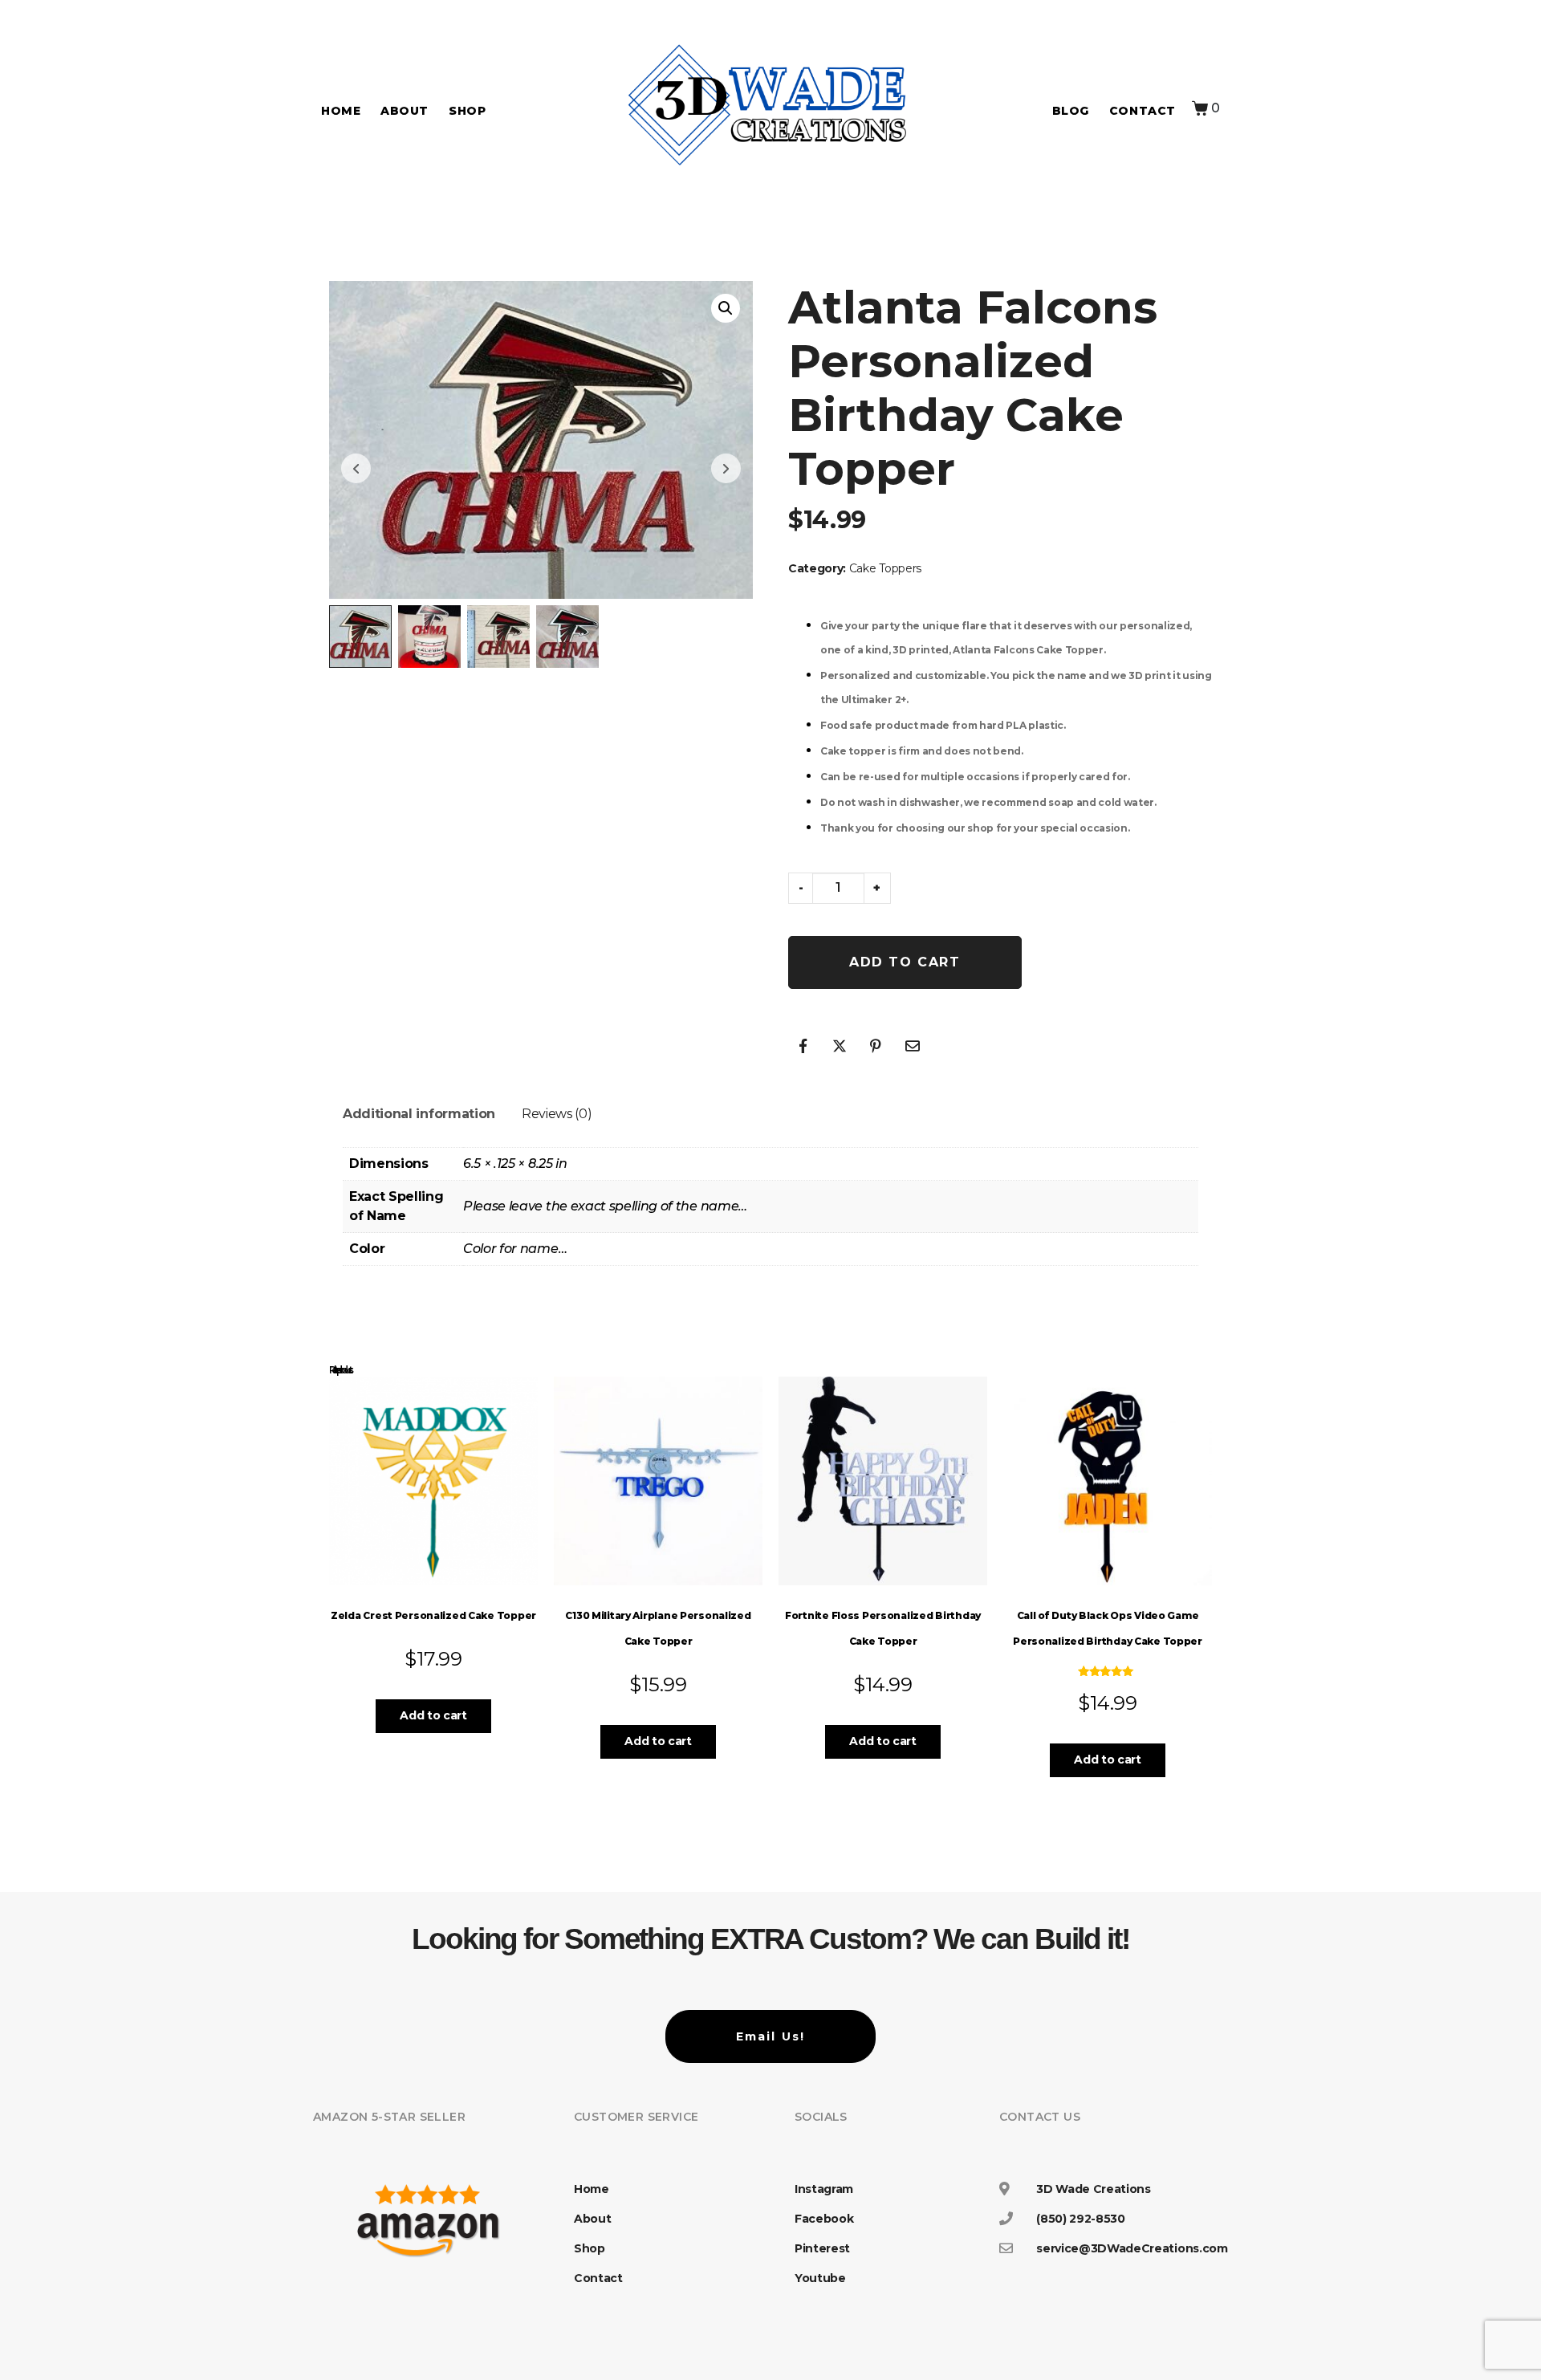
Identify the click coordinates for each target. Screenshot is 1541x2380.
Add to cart (905, 962)
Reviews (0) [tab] (557, 1114)
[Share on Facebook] (803, 1046)
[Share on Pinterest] (876, 1046)
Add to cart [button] (433, 1715)
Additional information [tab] (419, 1114)
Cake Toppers (885, 568)
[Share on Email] (913, 1046)
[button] (726, 308)
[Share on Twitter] (840, 1046)
